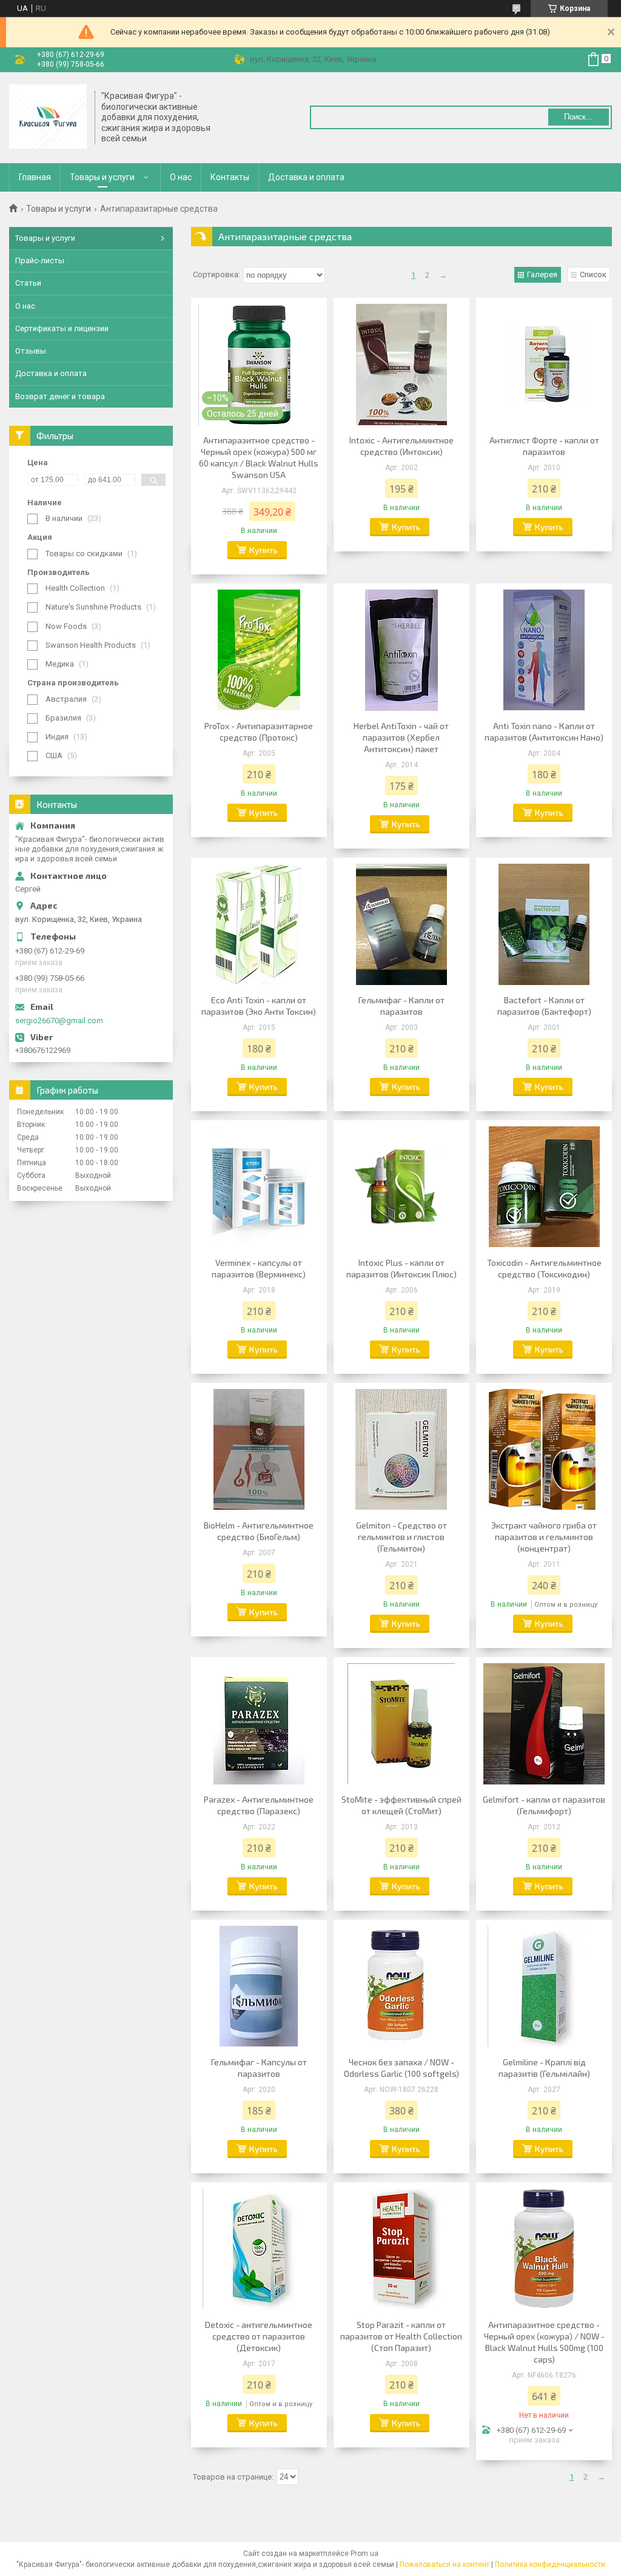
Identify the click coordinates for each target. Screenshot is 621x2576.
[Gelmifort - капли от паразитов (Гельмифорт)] (544, 1724)
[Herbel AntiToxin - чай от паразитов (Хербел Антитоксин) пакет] (401, 650)
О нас (181, 177)
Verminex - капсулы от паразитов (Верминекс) (259, 1268)
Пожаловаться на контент (445, 2564)
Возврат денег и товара (60, 396)
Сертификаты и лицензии (62, 328)
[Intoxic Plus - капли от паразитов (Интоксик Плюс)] (401, 1187)
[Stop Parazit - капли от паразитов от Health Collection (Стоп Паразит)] (401, 2249)
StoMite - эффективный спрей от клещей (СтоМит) (401, 1805)
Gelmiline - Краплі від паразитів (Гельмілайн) (544, 2068)
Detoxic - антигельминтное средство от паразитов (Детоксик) (259, 2336)
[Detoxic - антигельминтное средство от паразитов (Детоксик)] (259, 2249)
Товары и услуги (102, 177)
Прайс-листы (40, 261)
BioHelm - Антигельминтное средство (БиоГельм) (259, 1531)
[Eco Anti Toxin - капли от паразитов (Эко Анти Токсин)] (259, 924)
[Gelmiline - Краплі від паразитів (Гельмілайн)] (544, 1986)
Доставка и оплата (306, 177)
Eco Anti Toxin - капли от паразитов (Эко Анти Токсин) (259, 1006)
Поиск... (579, 117)
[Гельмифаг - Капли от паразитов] (401, 924)
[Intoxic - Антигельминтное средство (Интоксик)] (401, 365)
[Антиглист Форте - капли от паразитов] (544, 365)
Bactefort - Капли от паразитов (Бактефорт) (544, 1006)
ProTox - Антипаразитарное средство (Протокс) (259, 731)
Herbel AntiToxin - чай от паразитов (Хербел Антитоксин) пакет (401, 737)
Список (593, 274)
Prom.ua (364, 2554)
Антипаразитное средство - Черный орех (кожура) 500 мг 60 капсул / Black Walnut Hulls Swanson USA (259, 457)
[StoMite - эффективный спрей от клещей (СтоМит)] (401, 1724)
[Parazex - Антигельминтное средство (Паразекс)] (259, 1724)
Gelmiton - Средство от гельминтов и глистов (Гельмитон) (401, 1537)
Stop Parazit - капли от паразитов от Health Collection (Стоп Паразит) (401, 2336)
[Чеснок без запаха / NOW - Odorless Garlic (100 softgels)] (401, 1986)
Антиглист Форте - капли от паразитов (544, 446)
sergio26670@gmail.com (59, 1021)
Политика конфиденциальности (550, 2564)
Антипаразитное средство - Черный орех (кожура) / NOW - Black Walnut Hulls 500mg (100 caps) (544, 2342)
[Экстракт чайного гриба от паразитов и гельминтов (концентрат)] (544, 1450)
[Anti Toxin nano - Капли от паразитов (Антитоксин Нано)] (544, 650)
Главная (35, 177)
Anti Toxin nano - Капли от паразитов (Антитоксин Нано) (544, 731)
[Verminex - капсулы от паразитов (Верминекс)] (259, 1187)
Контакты (230, 177)
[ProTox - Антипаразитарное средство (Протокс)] (259, 650)
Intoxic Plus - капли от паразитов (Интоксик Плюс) (401, 1268)
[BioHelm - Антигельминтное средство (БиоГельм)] (259, 1450)
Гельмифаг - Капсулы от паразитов (259, 2068)
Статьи (28, 283)
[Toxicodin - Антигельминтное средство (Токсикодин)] (544, 1187)
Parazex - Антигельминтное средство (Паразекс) (259, 1805)
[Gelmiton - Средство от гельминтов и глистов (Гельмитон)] (401, 1450)
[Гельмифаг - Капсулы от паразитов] (259, 1986)
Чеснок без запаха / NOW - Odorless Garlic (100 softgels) (401, 2068)
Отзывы (31, 351)
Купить (264, 550)
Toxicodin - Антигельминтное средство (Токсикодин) (544, 1268)
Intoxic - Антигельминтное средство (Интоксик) (401, 446)
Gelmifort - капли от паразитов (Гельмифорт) (544, 1805)
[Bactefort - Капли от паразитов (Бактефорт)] (544, 924)
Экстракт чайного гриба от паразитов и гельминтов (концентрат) (544, 1537)
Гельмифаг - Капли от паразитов (401, 1006)
